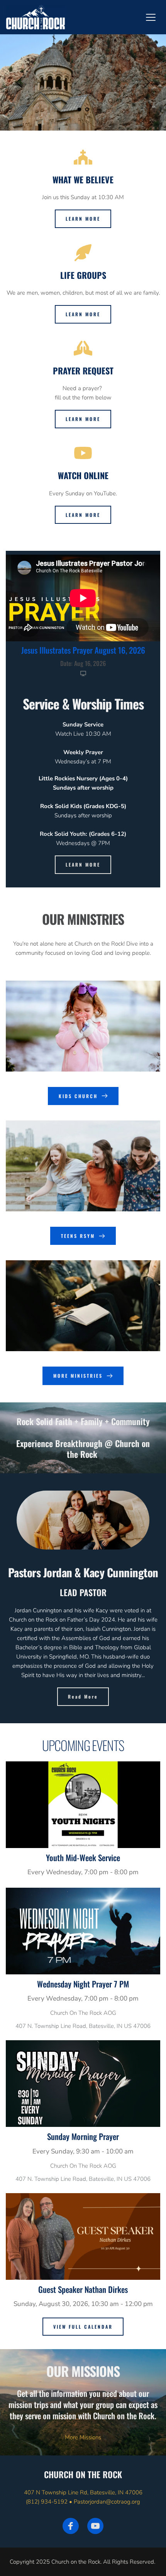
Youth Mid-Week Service (83, 1857)
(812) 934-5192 (47, 2502)
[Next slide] (146, 82)
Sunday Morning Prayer (83, 2136)
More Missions (83, 2437)
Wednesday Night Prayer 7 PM (83, 1984)
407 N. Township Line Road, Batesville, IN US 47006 (83, 2026)
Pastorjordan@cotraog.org (107, 2502)
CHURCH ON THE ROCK (83, 2474)
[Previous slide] (20, 82)
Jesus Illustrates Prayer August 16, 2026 (83, 650)
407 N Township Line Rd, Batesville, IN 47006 (83, 2492)
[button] (151, 17)
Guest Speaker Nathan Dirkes (83, 2289)
